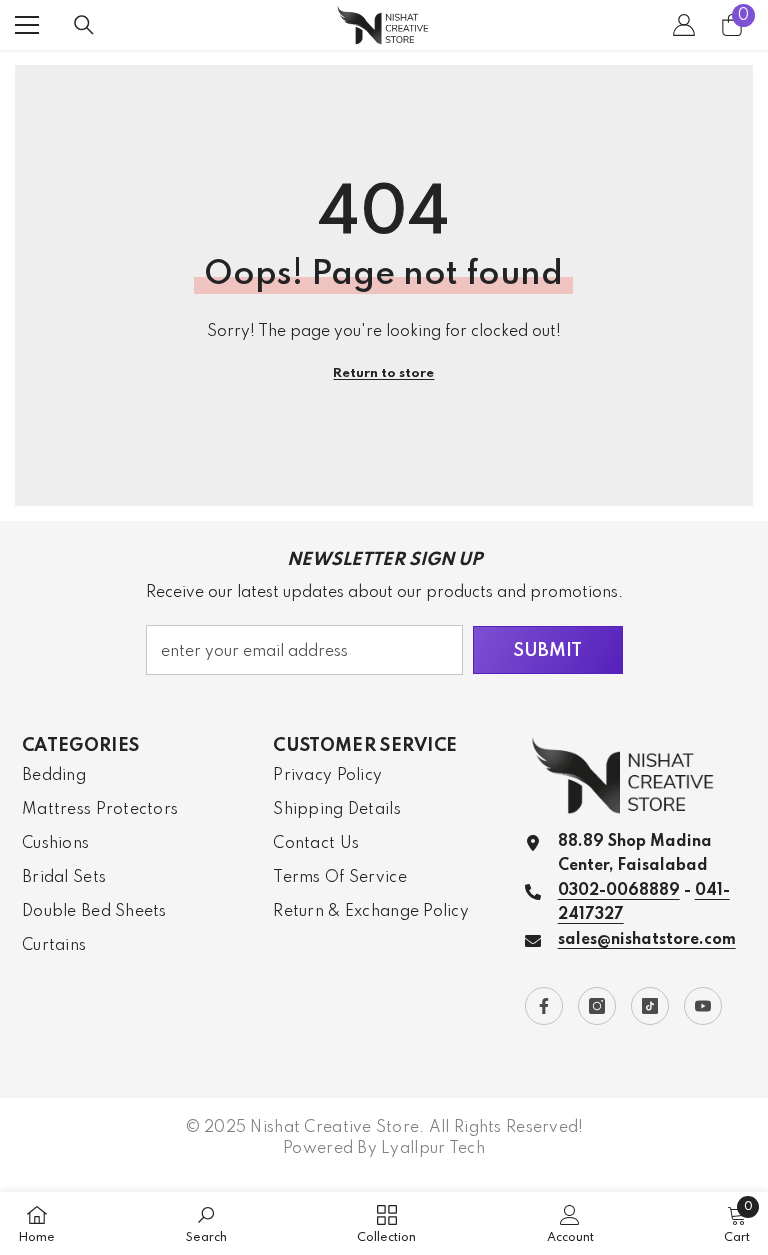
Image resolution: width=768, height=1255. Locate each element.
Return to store (383, 373)
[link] (206, 1223)
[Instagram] (597, 1006)
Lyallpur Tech (433, 1149)
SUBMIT (547, 651)
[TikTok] (650, 1006)
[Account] (684, 25)
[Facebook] (544, 1006)
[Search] (84, 25)
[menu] (27, 25)
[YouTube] (703, 1006)
